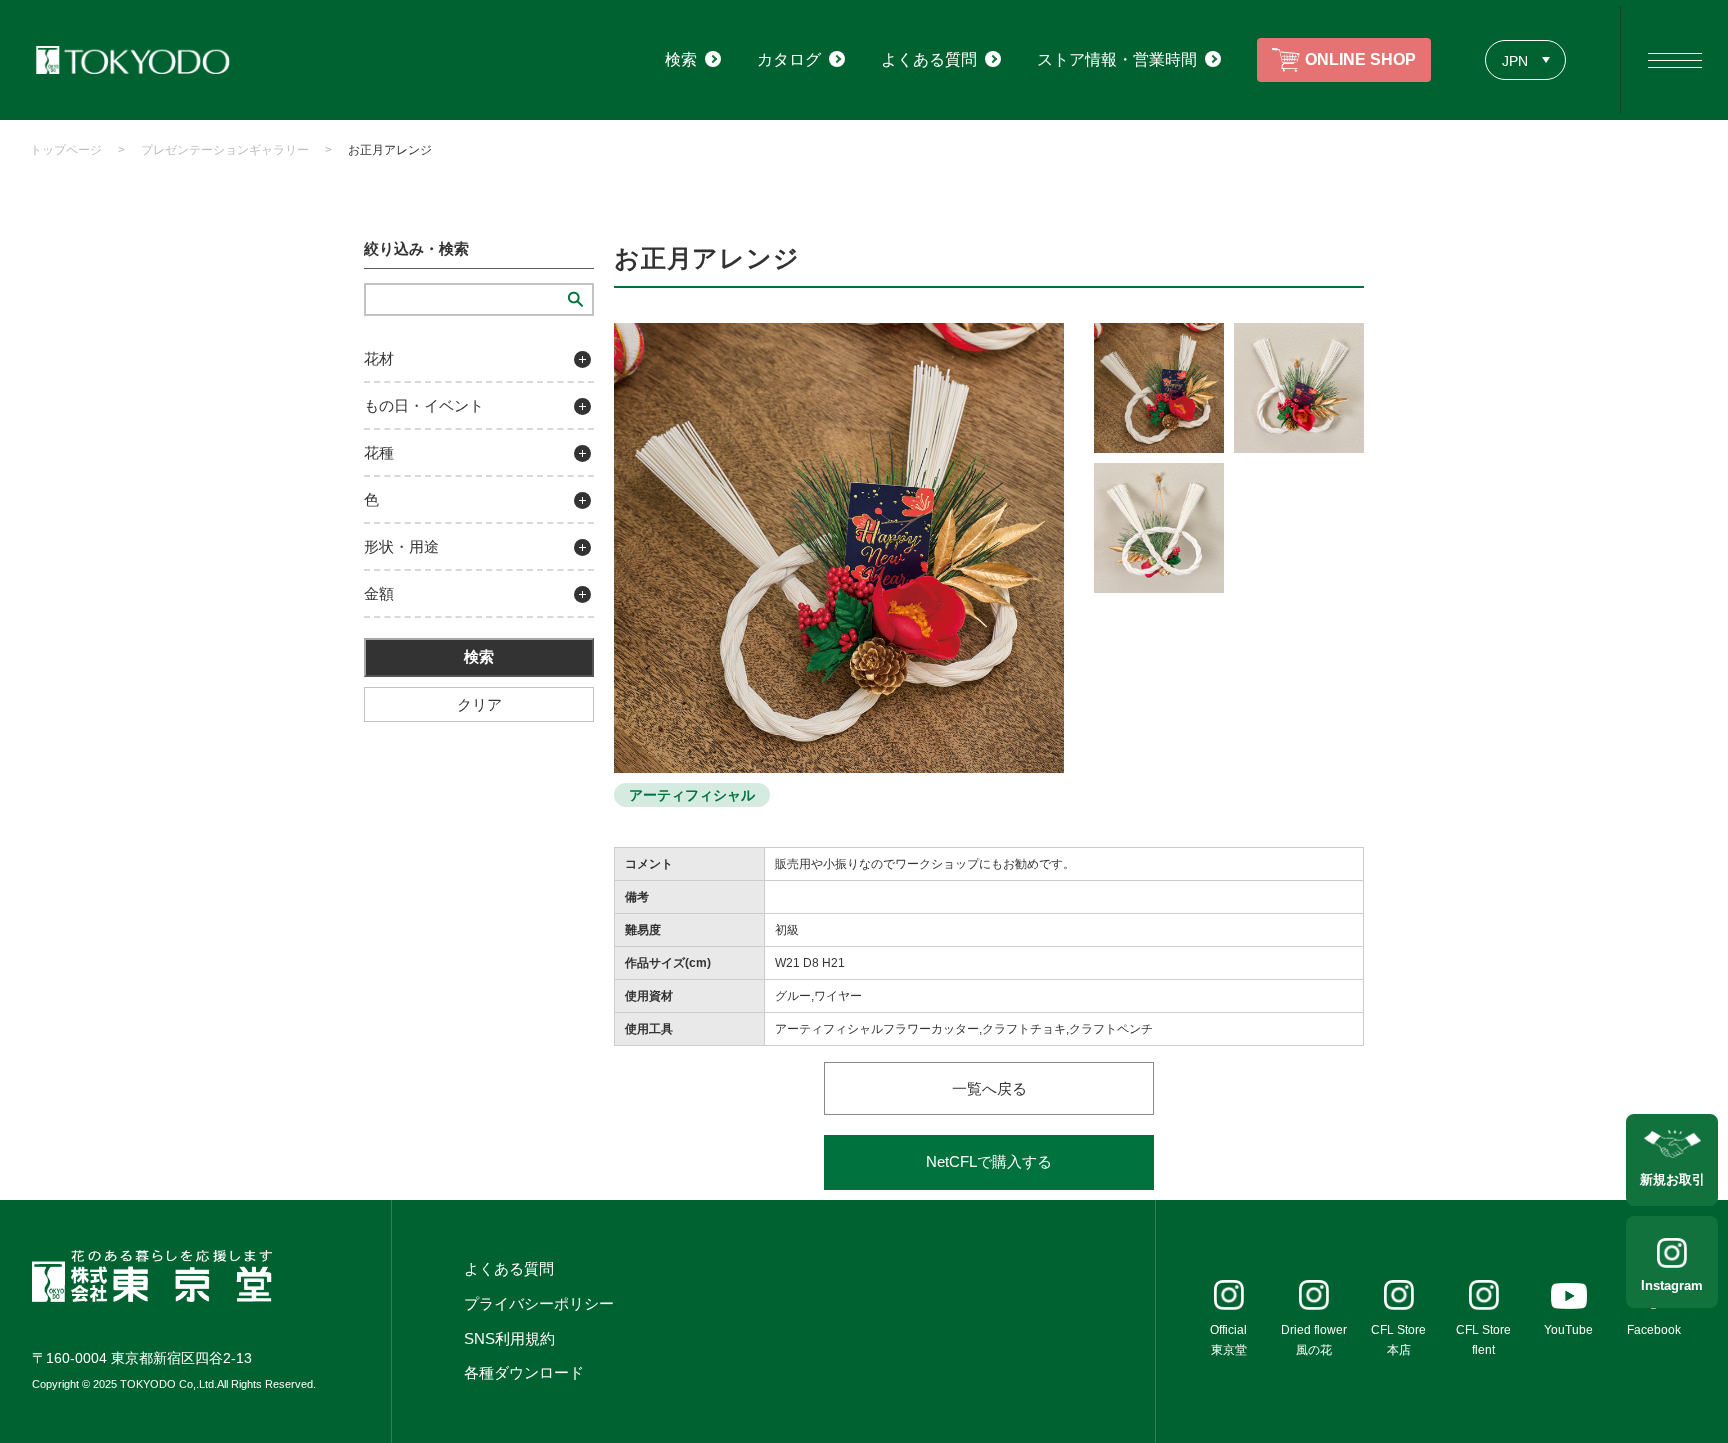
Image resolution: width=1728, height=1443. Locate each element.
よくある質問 (509, 1268)
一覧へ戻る (989, 1088)
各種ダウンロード (524, 1372)
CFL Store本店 (1398, 1340)
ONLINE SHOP (1360, 59)
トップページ (66, 150)
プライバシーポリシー (539, 1303)
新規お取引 (1672, 1179)
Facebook (1654, 1330)
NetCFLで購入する (989, 1161)
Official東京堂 (1228, 1340)
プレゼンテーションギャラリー (225, 150)
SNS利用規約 (509, 1338)
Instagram (1672, 1285)
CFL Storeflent (1483, 1340)
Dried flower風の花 (1314, 1340)
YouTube (1568, 1330)
